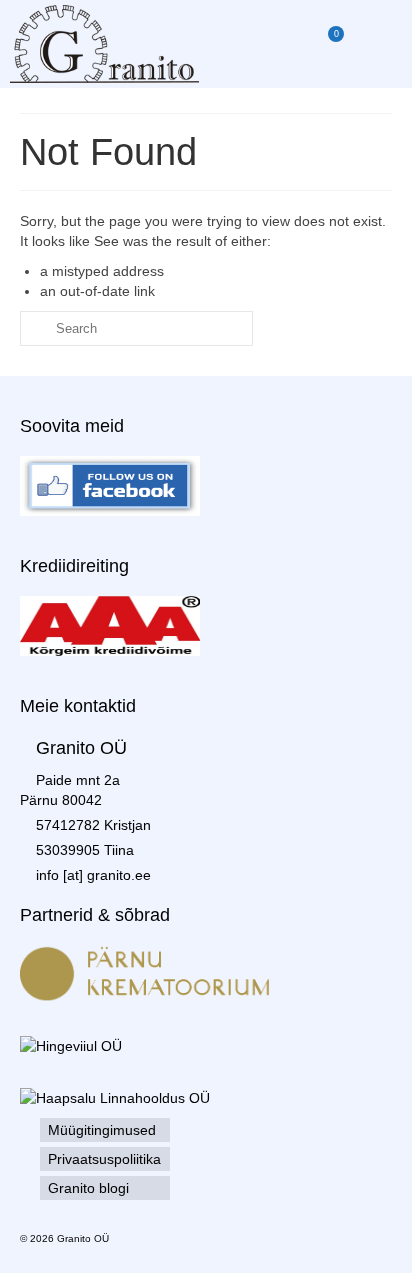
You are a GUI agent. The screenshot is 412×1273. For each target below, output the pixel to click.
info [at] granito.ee (93, 875)
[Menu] (377, 44)
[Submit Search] (35, 328)
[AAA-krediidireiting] (110, 625)
